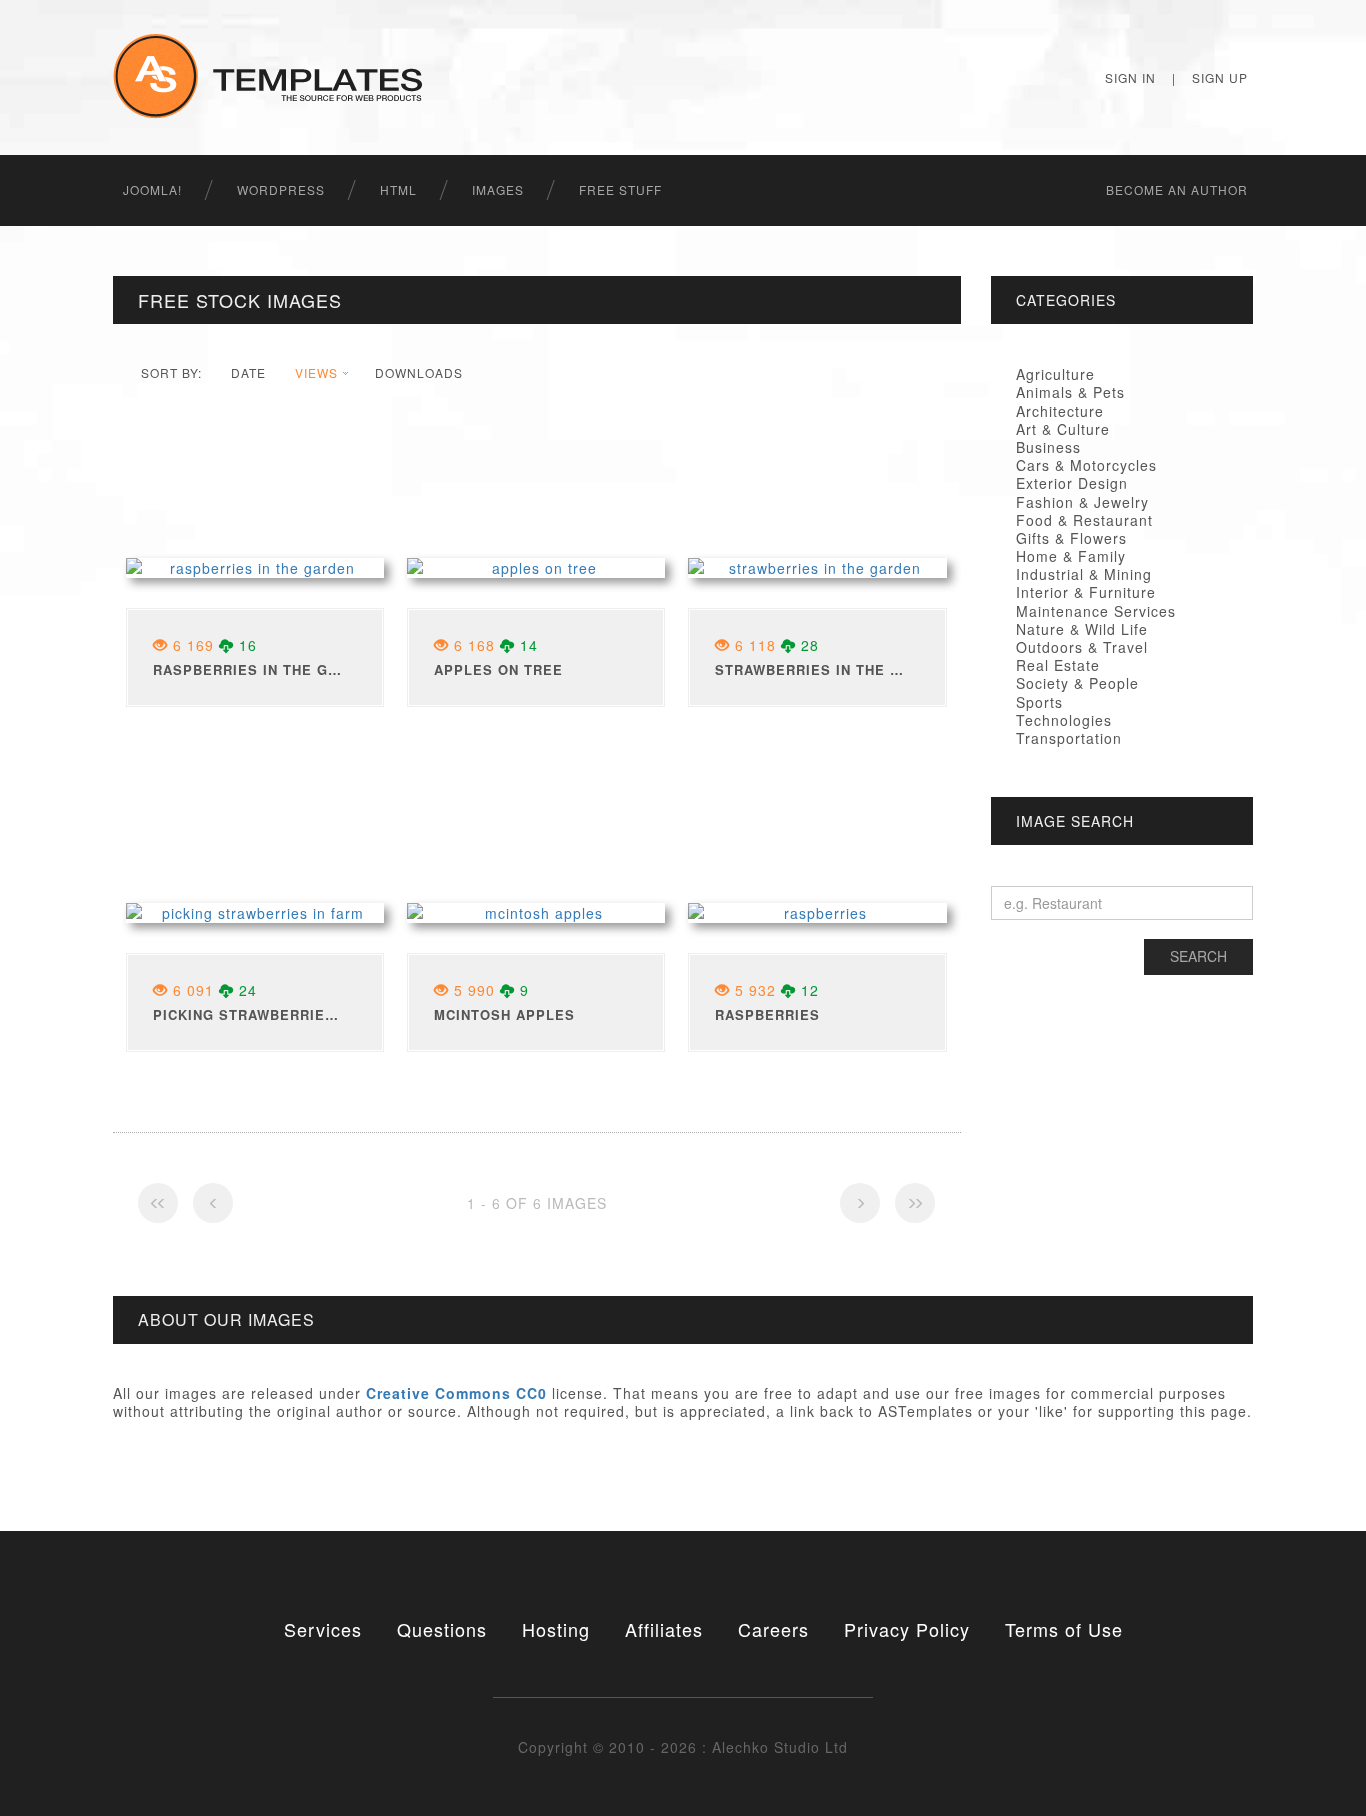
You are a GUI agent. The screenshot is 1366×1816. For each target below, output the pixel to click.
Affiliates (664, 1629)
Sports (1039, 702)
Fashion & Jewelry (1082, 502)
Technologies (1064, 720)
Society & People (1077, 683)
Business (1048, 447)
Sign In (1130, 77)
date (248, 372)
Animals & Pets (1070, 392)
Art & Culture (1063, 429)
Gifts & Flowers (1071, 538)
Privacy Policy (907, 1629)
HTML (398, 189)
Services (323, 1629)
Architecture (1060, 411)
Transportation (1069, 738)
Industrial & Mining (1084, 574)
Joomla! (152, 189)
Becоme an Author (1177, 189)
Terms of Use (1064, 1629)
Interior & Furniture (1086, 592)
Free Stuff (620, 189)
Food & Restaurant (1084, 520)
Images (498, 189)
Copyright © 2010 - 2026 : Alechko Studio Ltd (683, 1747)
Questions (442, 1629)
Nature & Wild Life (1082, 629)
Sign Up (1220, 77)
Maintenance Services (1096, 611)
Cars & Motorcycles (1086, 465)
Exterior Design (1072, 483)
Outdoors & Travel (1082, 647)
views (316, 372)
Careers (773, 1629)
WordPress (281, 189)
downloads (419, 372)
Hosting (556, 1629)
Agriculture (1055, 374)
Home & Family (1071, 556)
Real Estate (1058, 665)
